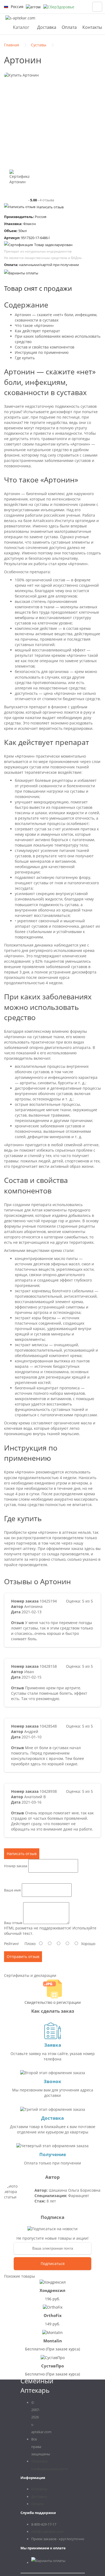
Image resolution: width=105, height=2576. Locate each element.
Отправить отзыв (23, 1957)
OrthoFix (53, 2315)
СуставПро (52, 2366)
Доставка (47, 27)
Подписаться (53, 2264)
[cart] (97, 7)
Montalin (53, 2341)
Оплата (69, 27)
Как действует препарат (37, 331)
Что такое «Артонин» (34, 325)
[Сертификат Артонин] (19, 179)
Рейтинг (12, 1944)
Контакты (92, 27)
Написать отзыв (50, 207)
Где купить (25, 358)
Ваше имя (12, 1890)
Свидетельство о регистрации (53, 2002)
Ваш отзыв (13, 1923)
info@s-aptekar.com (47, 2532)
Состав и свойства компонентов (45, 347)
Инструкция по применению (42, 352)
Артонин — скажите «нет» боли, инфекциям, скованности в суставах (56, 317)
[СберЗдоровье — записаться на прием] (59, 7)
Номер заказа (16, 1866)
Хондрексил (52, 2290)
